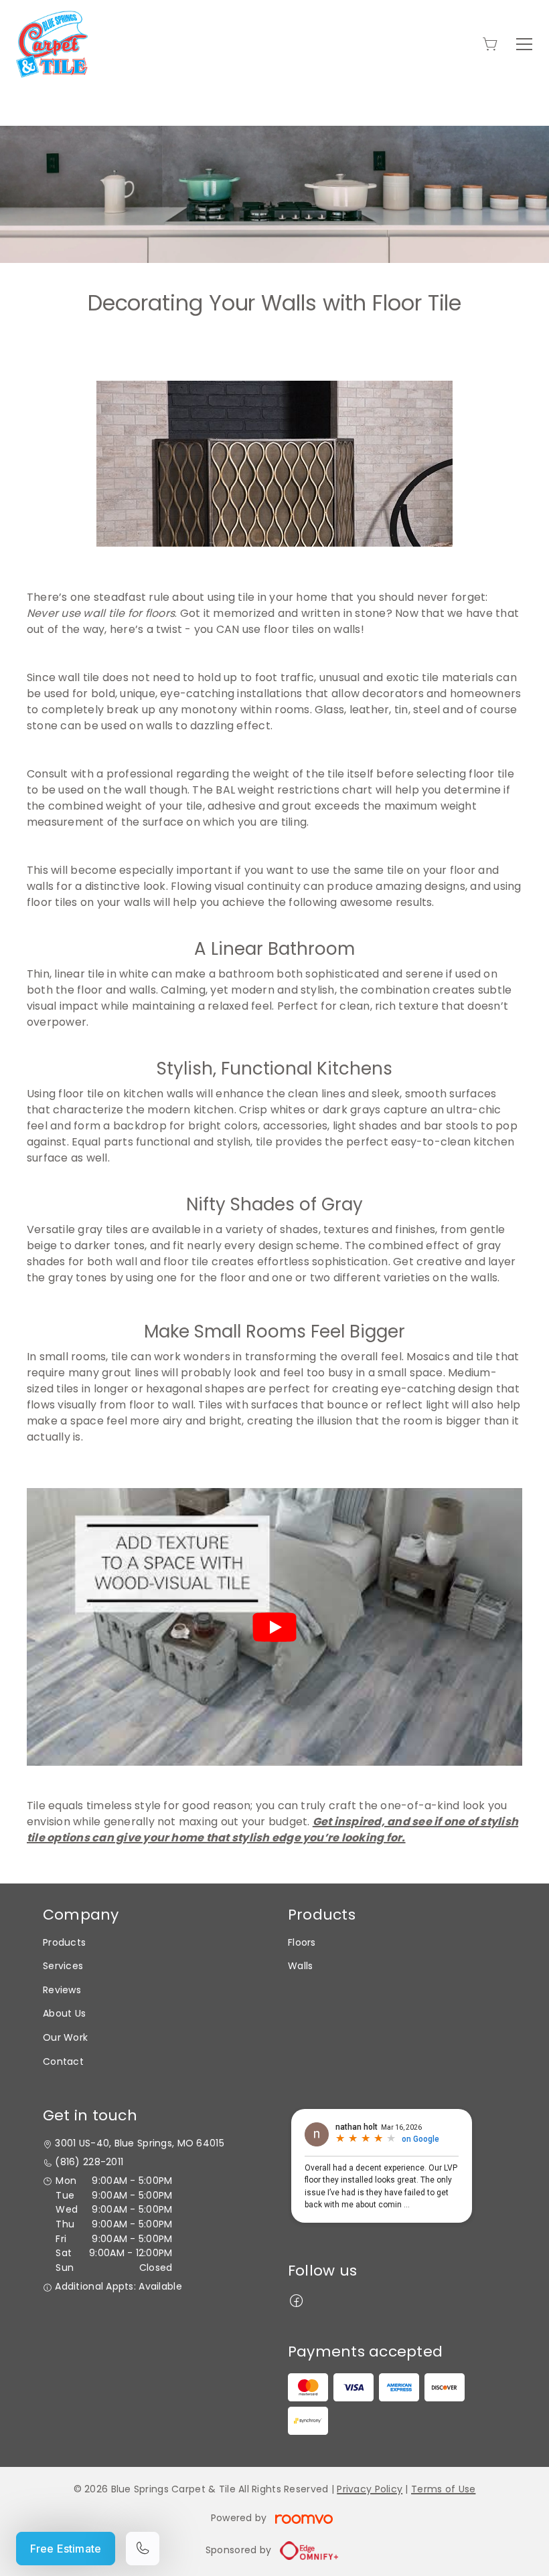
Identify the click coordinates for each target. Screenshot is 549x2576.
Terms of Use (443, 2489)
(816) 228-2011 (89, 2162)
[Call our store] (143, 2549)
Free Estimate (66, 2549)
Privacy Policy (370, 2489)
